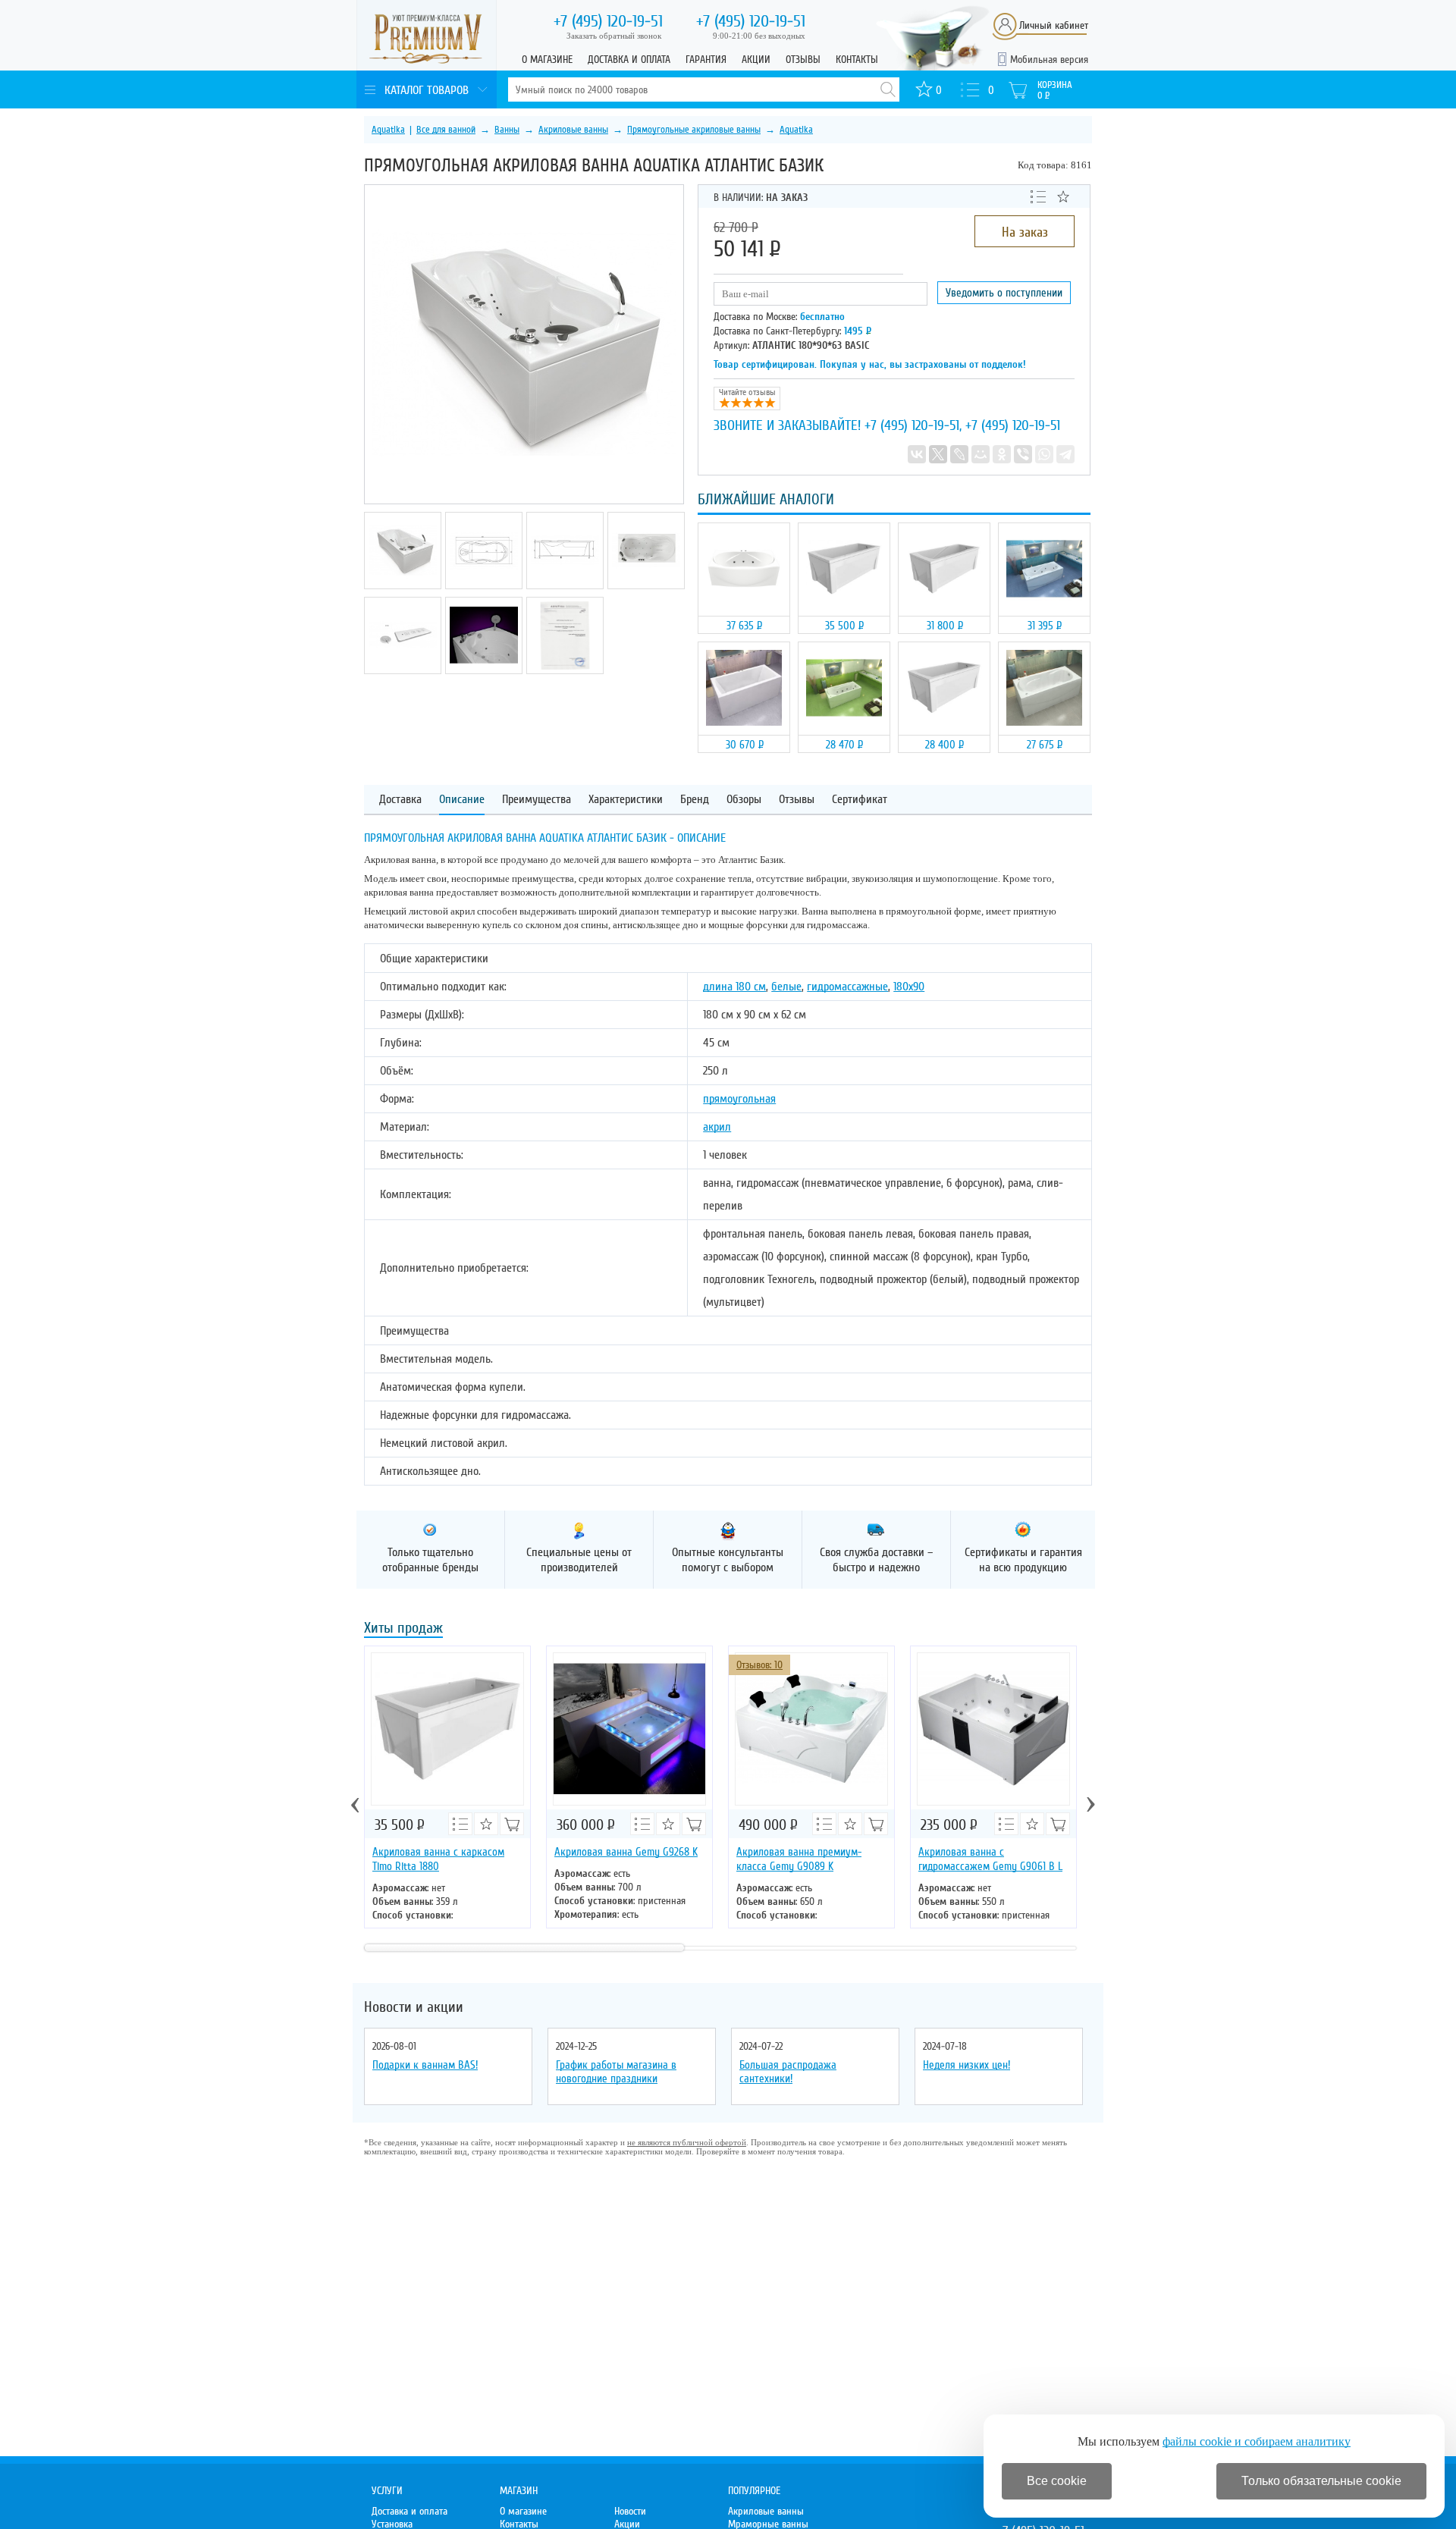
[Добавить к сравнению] (1038, 196)
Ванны (507, 130)
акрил (717, 1127)
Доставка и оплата (629, 60)
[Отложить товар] (1063, 196)
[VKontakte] (917, 454)
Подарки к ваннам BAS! (425, 2065)
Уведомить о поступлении (1004, 293)
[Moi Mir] (981, 454)
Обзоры (744, 800)
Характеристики (626, 800)
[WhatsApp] (1044, 454)
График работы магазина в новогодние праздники (616, 2072)
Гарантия (706, 60)
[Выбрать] (512, 1824)
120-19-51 (608, 21)
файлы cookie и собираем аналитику (1257, 2441)
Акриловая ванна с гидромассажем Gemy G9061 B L (990, 1859)
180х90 (909, 987)
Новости (630, 2511)
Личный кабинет (1054, 25)
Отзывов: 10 (759, 1665)
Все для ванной (446, 130)
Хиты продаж (403, 1629)
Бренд (695, 800)
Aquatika (388, 130)
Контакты (857, 60)
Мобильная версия (1049, 60)
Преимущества (537, 800)
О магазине (547, 60)
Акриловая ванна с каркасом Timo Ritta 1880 (438, 1859)
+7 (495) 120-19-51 (912, 425)
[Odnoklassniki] (1002, 454)
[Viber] (1023, 454)
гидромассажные (847, 987)
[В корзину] (694, 1824)
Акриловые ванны (573, 130)
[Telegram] (1065, 454)
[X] (938, 454)
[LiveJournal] (959, 454)
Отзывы (803, 60)
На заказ (1025, 232)
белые (786, 987)
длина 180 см (734, 987)
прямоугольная (739, 1099)
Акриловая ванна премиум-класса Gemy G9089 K (799, 1859)
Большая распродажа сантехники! (788, 2072)
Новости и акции (414, 2007)
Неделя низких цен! (966, 2065)
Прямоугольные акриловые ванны (694, 130)
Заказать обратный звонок (614, 36)
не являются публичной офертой (687, 2142)
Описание (462, 800)
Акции (756, 60)
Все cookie (1057, 2481)
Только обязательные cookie (1321, 2481)
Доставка (400, 800)
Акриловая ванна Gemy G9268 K (626, 1852)
